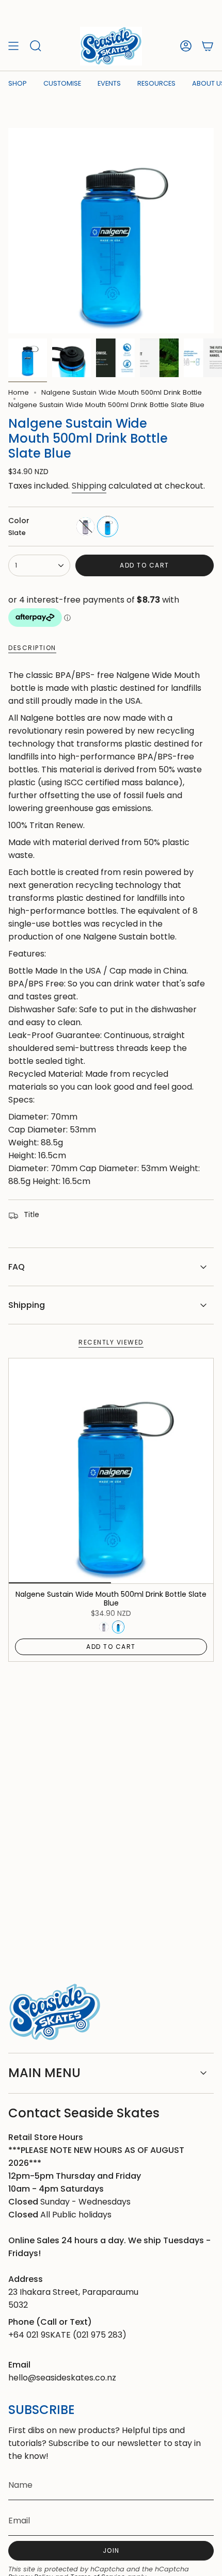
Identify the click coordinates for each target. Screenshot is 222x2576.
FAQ (17, 1267)
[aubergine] (85, 526)
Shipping (89, 486)
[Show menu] (13, 46)
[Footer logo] (55, 2012)
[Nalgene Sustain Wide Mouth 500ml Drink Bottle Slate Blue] (111, 1471)
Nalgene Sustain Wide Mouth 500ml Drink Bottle (122, 392)
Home (19, 392)
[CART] (208, 46)
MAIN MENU (44, 2073)
